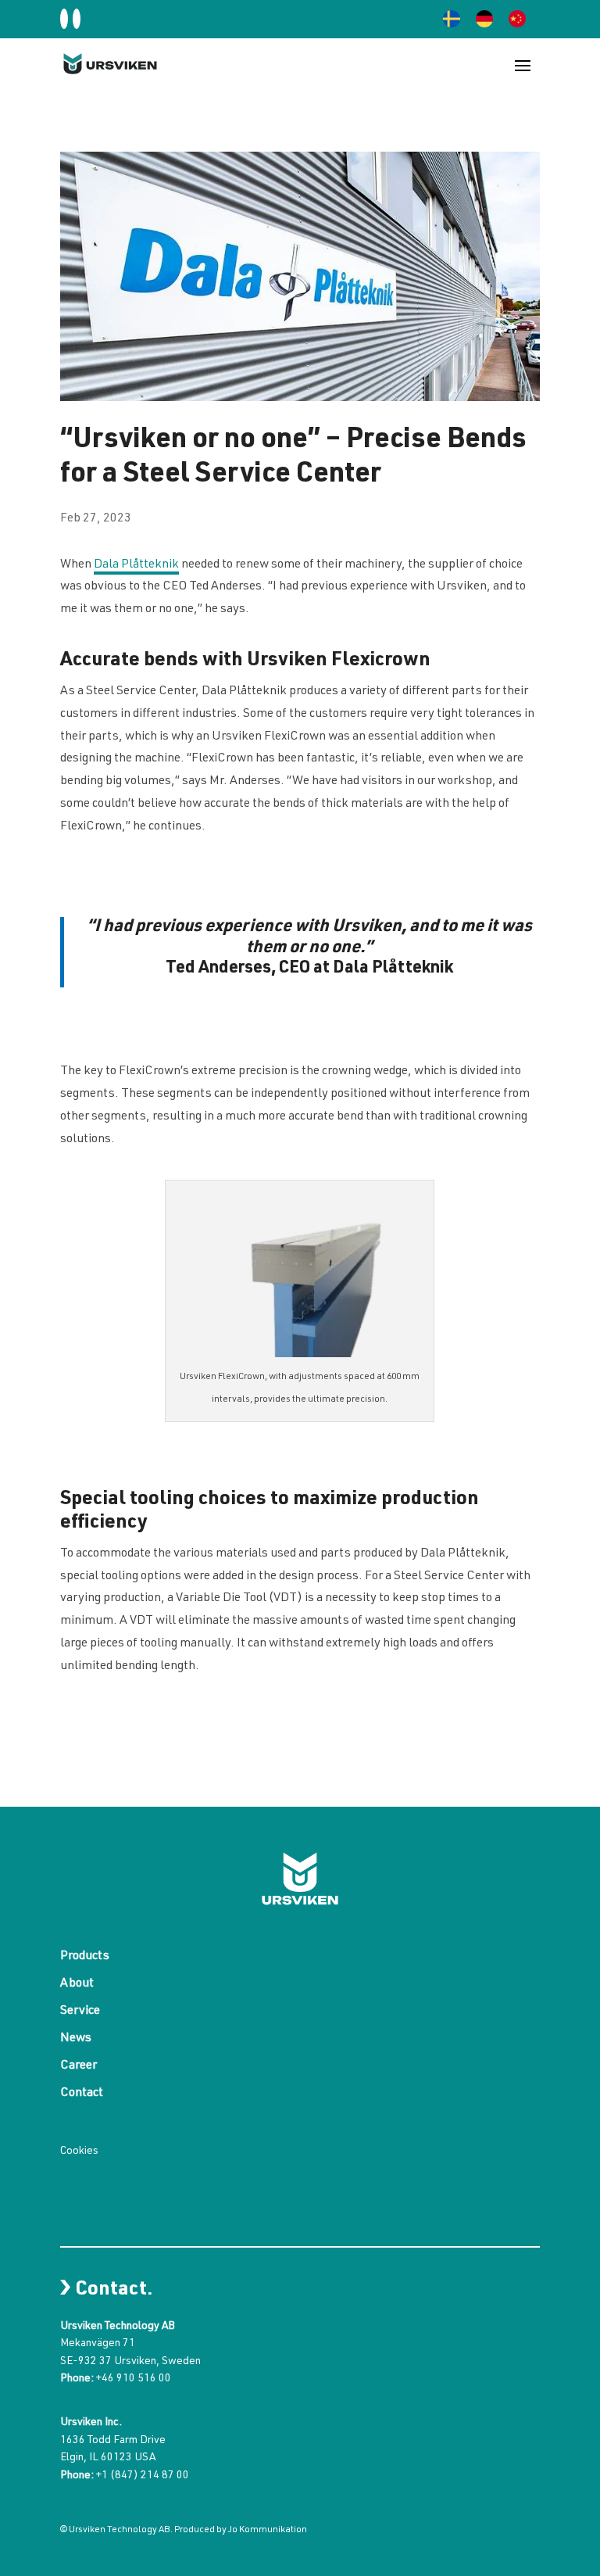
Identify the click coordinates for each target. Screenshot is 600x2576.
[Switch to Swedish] (452, 19)
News (76, 2039)
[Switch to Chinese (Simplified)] (517, 19)
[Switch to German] (484, 19)
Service (80, 2012)
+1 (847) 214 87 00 (143, 2476)
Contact (82, 2094)
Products (85, 1957)
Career (79, 2067)
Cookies (79, 2151)
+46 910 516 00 (134, 2379)
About (77, 1985)
